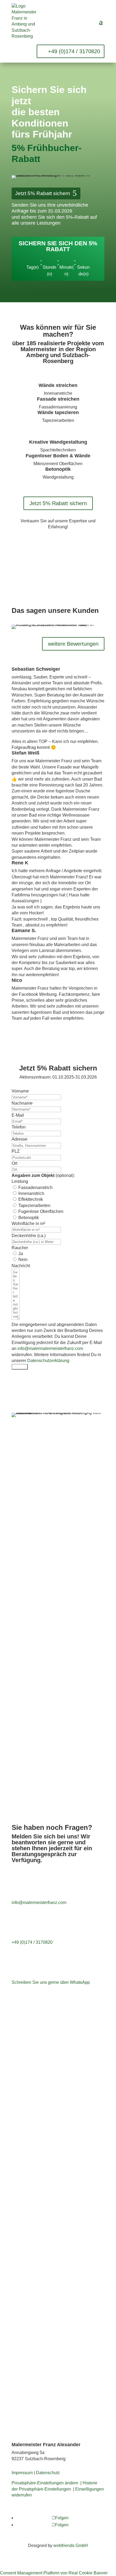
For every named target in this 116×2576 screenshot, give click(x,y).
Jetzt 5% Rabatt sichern (43, 193)
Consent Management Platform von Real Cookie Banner (54, 2573)
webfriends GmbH (71, 2546)
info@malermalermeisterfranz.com (50, 1348)
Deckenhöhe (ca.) (29, 1236)
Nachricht (21, 1266)
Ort (14, 1163)
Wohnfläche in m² (28, 1224)
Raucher (20, 1248)
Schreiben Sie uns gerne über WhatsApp (51, 1982)
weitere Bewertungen (73, 644)
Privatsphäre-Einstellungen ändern (45, 2483)
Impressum (22, 2473)
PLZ (16, 1151)
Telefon (19, 1127)
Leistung (20, 1181)
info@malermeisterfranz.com (39, 1903)
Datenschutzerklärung (48, 1361)
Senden (20, 1367)
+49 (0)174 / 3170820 (74, 51)
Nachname (22, 1103)
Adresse (20, 1139)
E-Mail (18, 1115)
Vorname (20, 1091)
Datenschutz (48, 2473)
